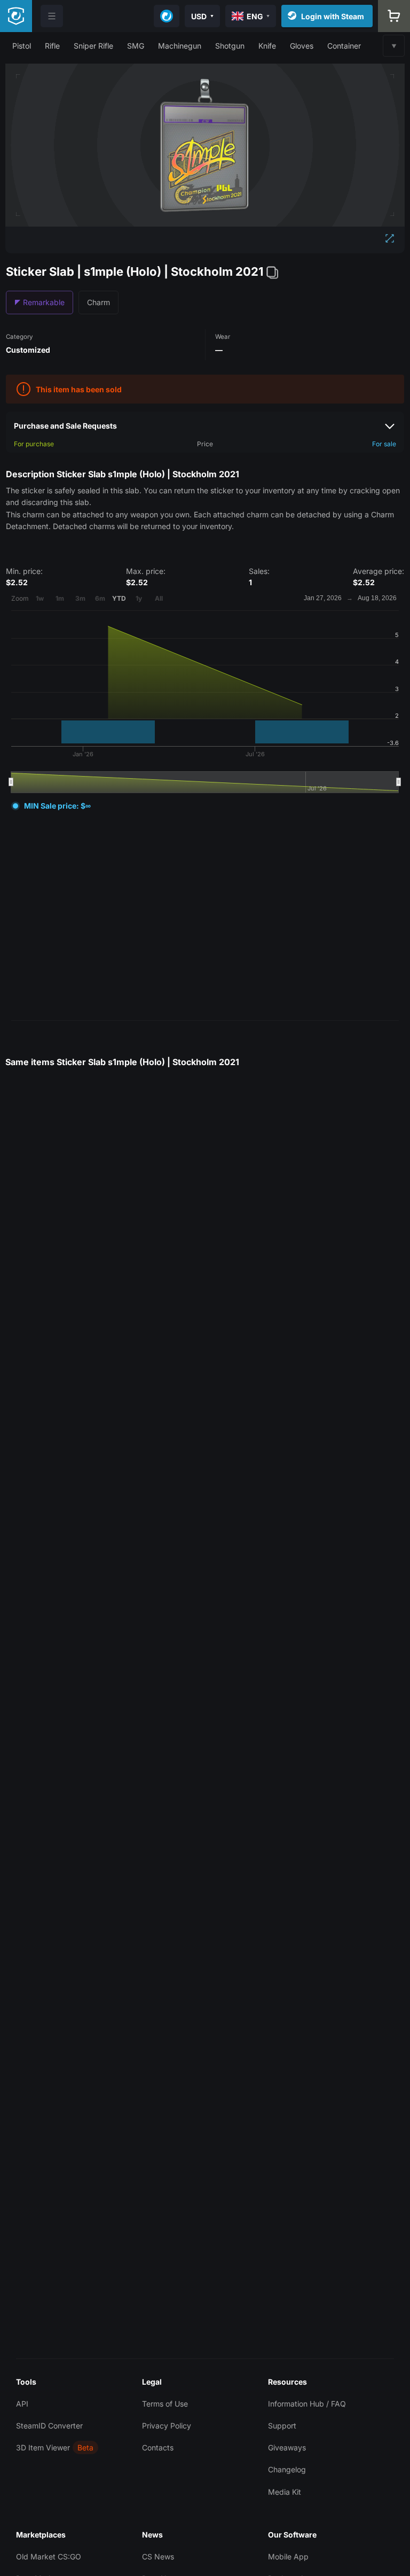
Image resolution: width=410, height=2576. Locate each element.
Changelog (287, 2469)
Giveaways (287, 2447)
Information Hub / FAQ (307, 2404)
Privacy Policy (167, 2426)
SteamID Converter (49, 2426)
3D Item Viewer (43, 2447)
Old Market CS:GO (49, 2556)
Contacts (158, 2447)
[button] (22, 46)
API (22, 2404)
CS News (158, 2556)
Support (282, 2426)
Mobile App (288, 2556)
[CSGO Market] (16, 16)
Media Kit (285, 2492)
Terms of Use (165, 2404)
